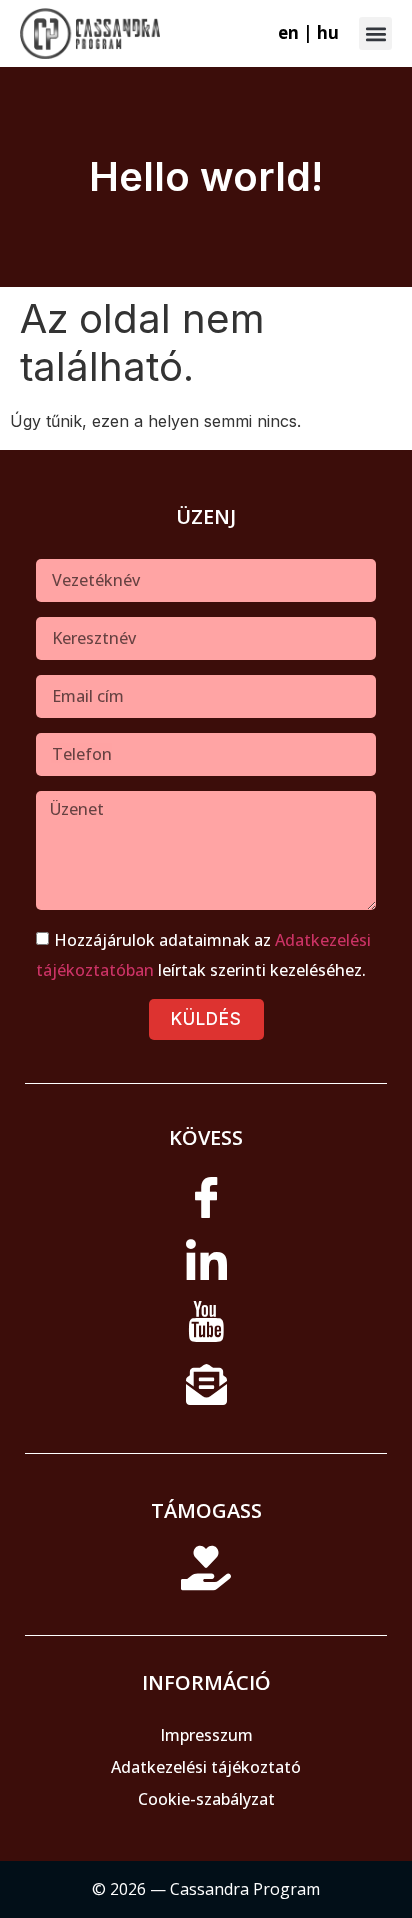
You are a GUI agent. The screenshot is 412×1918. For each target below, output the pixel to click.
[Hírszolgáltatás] (206, 1391)
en (288, 32)
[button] (375, 33)
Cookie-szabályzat (206, 1799)
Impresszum (206, 1735)
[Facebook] (206, 1205)
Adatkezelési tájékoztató (206, 1767)
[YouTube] (206, 1329)
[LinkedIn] (206, 1267)
